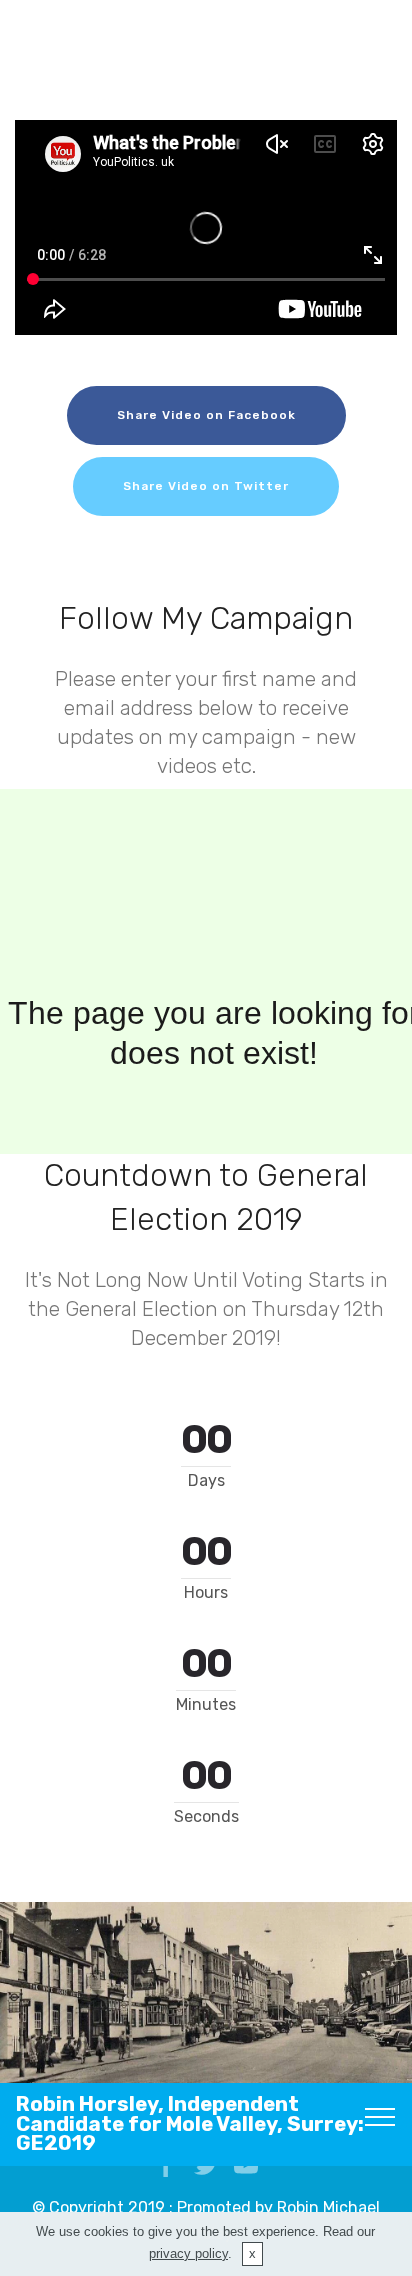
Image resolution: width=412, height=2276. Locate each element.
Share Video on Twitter (206, 486)
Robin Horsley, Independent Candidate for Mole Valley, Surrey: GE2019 (190, 2124)
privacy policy (188, 2253)
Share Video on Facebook (206, 415)
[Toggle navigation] (380, 2116)
